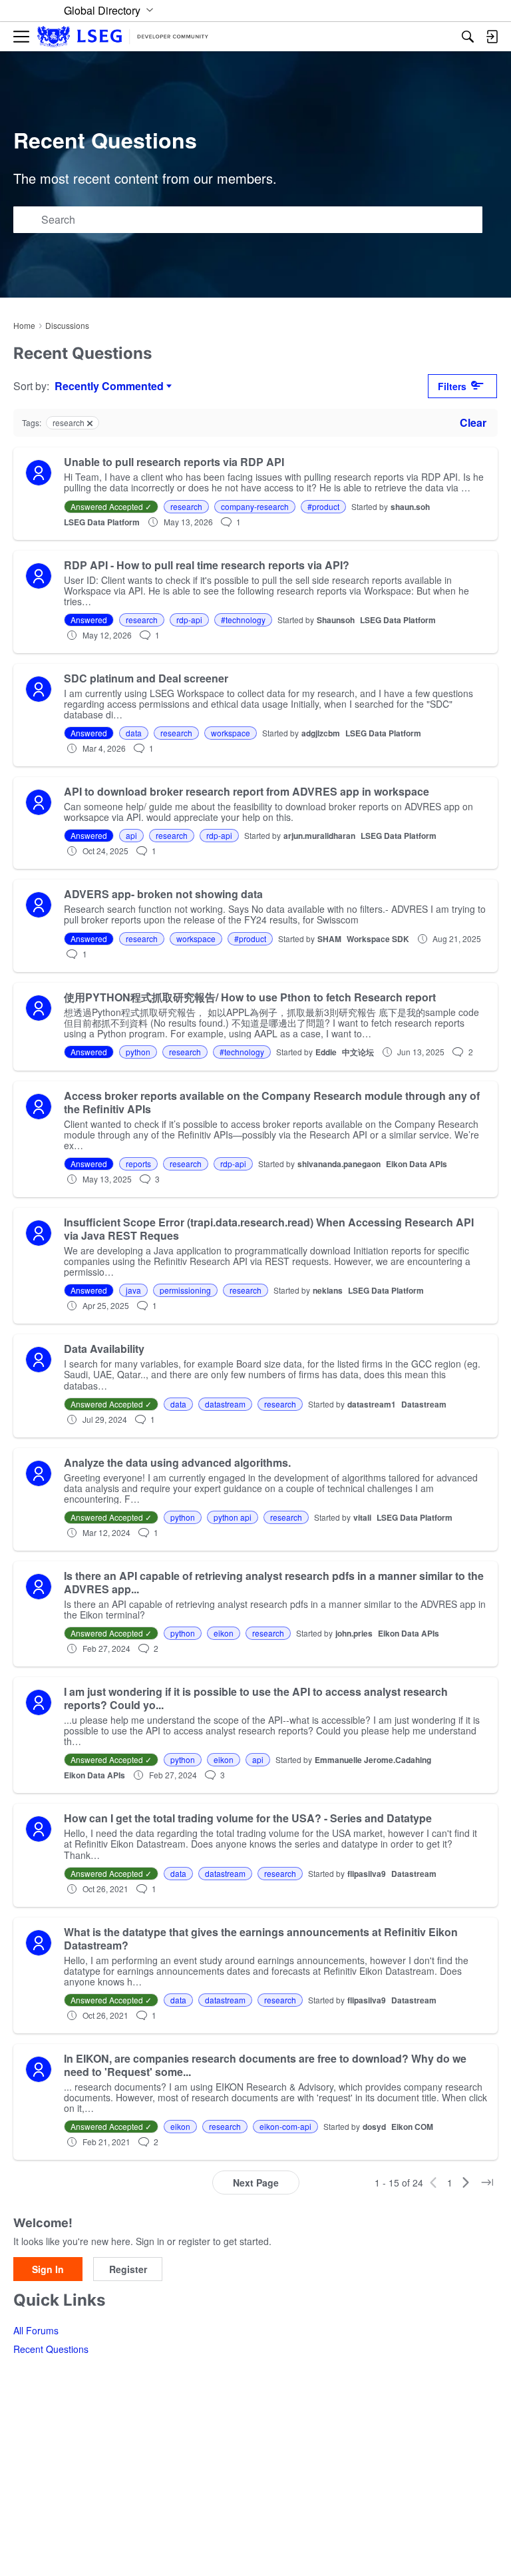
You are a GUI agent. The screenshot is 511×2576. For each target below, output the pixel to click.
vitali (362, 1517)
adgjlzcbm (321, 733)
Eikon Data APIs (417, 1164)
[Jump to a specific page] (487, 2183)
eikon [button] (224, 1633)
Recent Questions (51, 2349)
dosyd (374, 2127)
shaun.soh (410, 507)
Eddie (326, 1052)
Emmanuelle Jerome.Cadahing (373, 1760)
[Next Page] (466, 2183)
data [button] (134, 733)
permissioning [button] (185, 1290)
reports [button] (138, 1163)
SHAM (329, 939)
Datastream (424, 1404)
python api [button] (233, 1517)
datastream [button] (225, 1404)
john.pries (354, 1633)
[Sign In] (492, 37)
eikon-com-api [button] (285, 2126)
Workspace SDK (378, 939)
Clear (473, 422)
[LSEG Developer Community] (123, 37)
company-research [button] (255, 506)
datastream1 (372, 1404)
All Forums (36, 2330)
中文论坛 (358, 1052)
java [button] (133, 1290)
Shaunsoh (336, 620)
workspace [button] (231, 733)
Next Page (256, 2183)
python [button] (138, 1052)
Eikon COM (412, 2127)
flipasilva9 (367, 1874)
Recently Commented (109, 386)
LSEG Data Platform (102, 522)
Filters (452, 386)
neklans (328, 1290)
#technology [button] (243, 620)
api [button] (131, 835)
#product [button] (323, 506)
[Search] (468, 37)
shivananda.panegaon (339, 1164)
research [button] (186, 506)
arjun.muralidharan (319, 836)
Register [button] (128, 2269)
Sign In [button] (48, 2269)
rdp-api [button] (189, 620)
